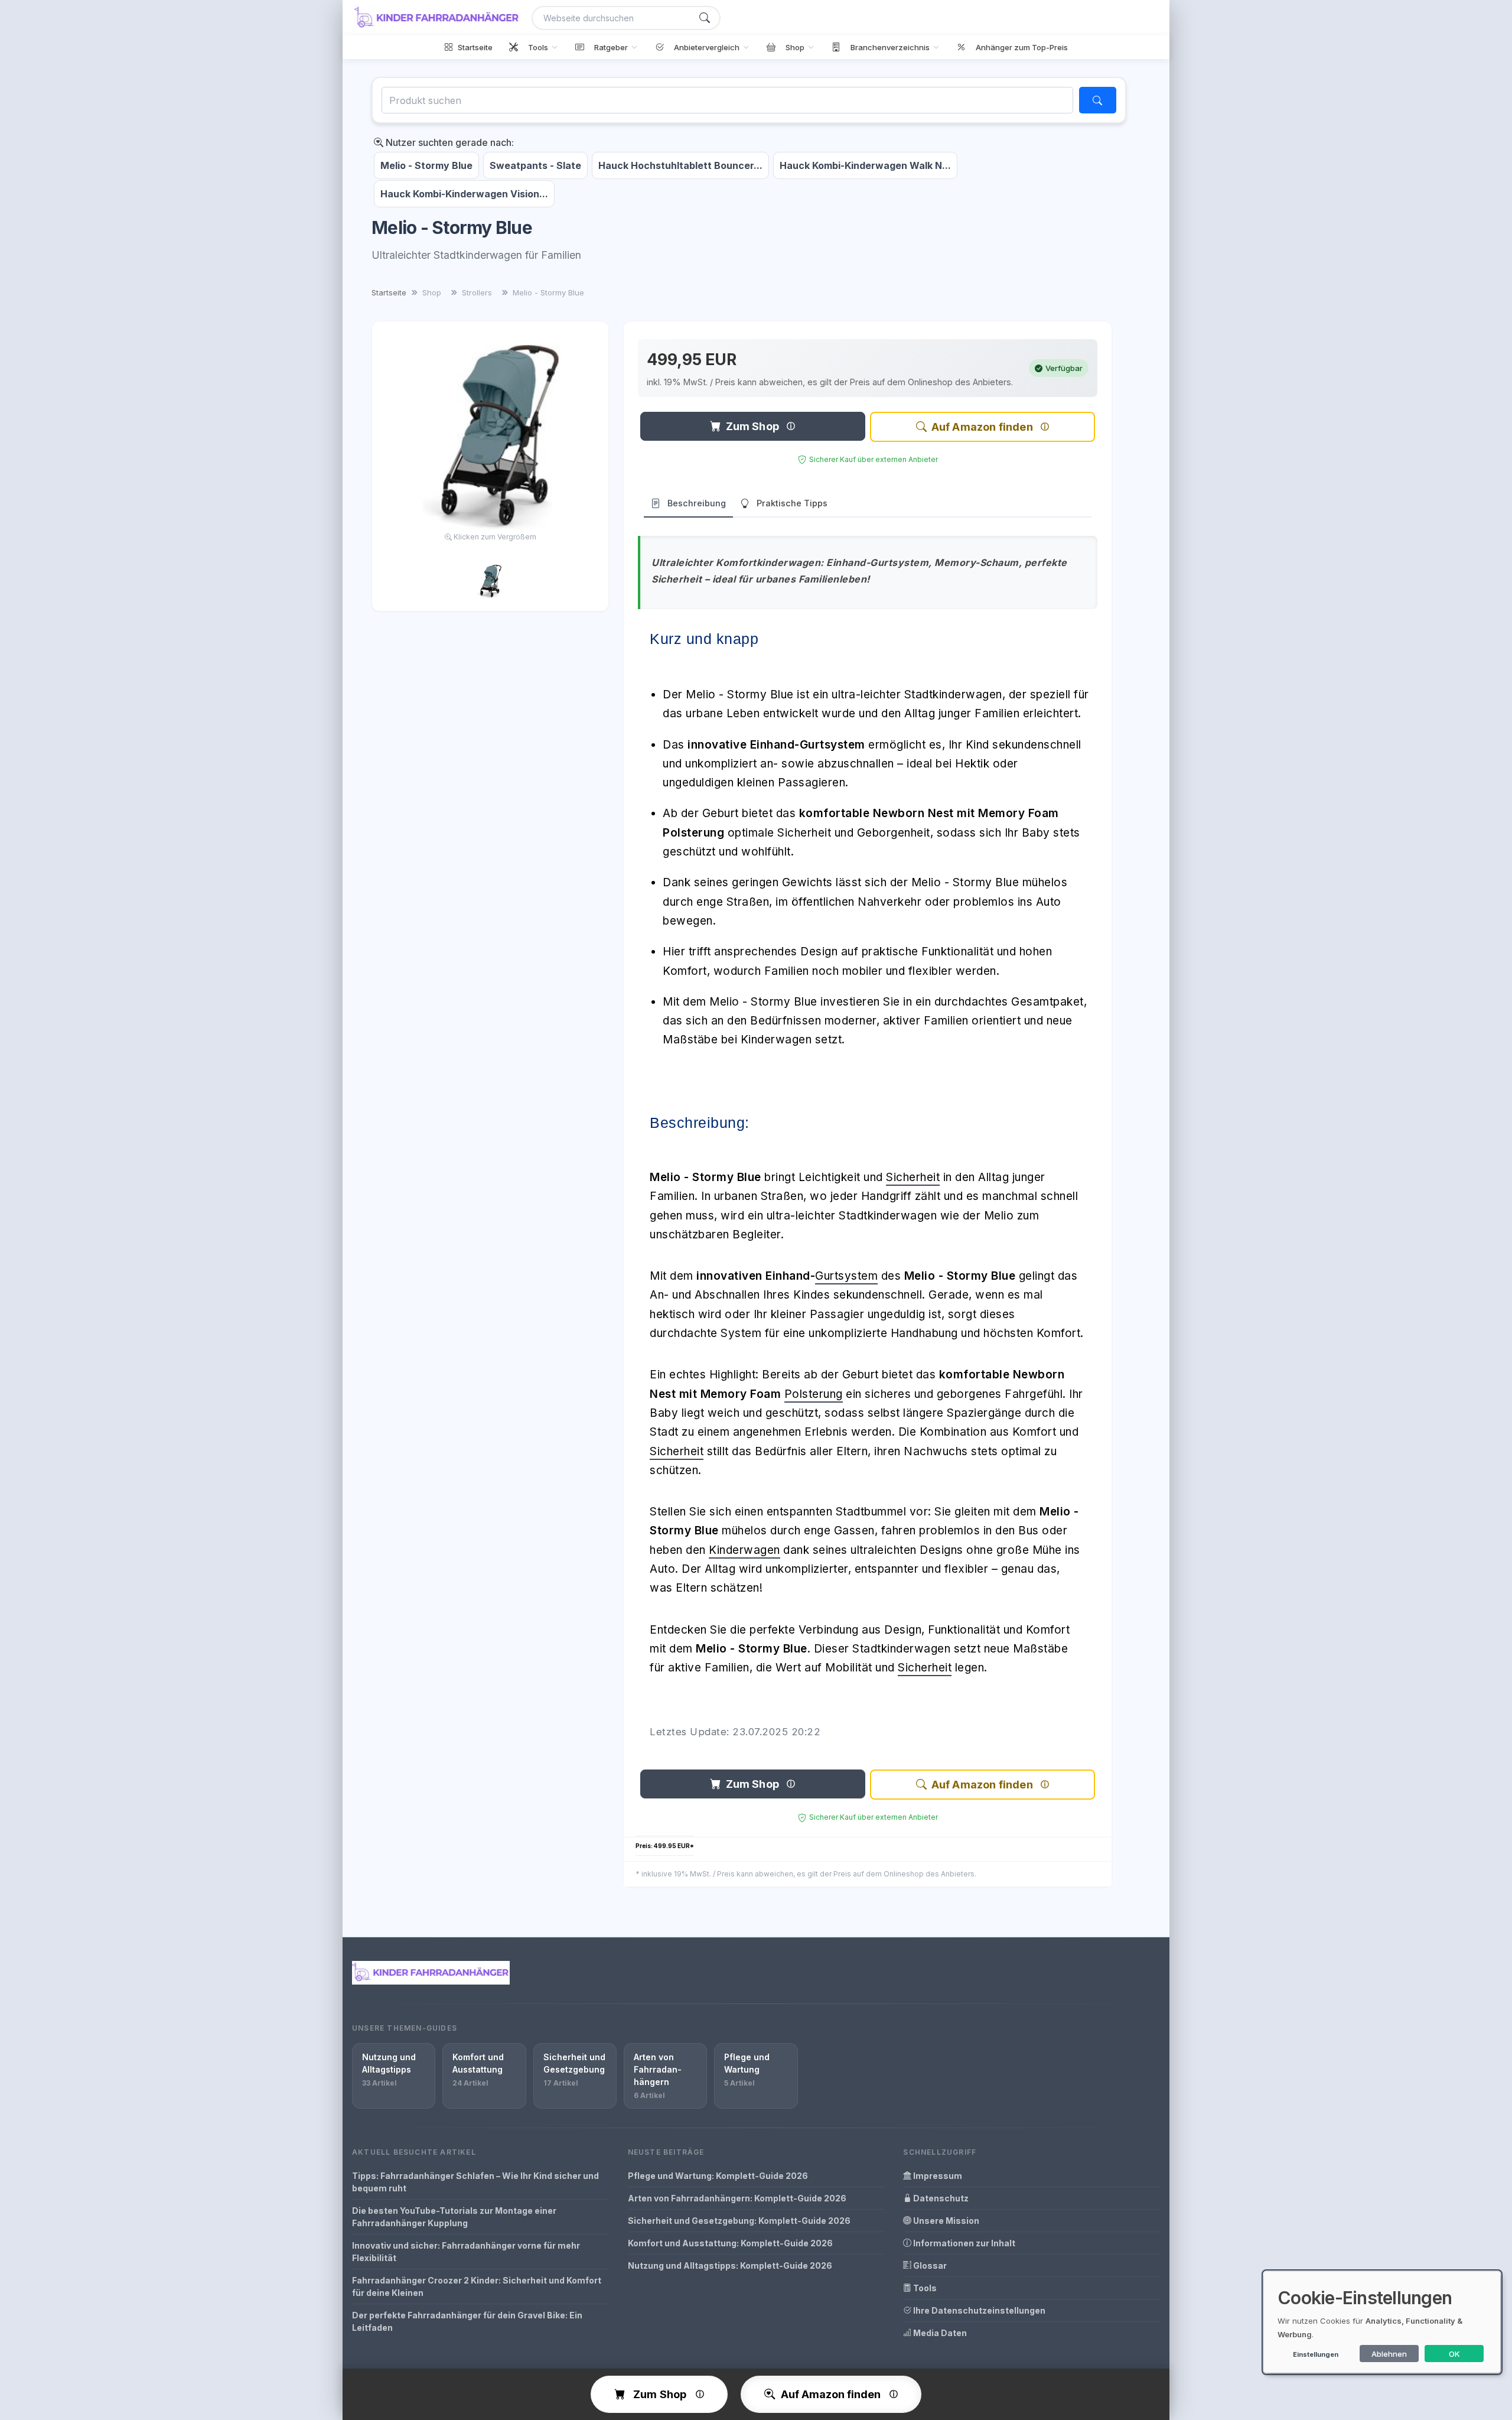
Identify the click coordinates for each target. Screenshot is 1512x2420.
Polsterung (814, 1394)
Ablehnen (1389, 2354)
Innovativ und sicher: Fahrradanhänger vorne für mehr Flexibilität (466, 2252)
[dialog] (1382, 2322)
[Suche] (705, 18)
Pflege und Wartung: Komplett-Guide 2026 (718, 2176)
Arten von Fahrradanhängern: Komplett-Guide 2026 (737, 2198)
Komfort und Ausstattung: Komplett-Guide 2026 (730, 2243)
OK (1454, 2354)
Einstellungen (1316, 2354)
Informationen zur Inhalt (963, 2243)
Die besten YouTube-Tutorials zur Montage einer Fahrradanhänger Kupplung (454, 2217)
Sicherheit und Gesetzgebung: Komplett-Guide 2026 (739, 2221)
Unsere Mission (945, 2221)
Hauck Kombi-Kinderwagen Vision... (464, 194)
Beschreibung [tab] (697, 503)
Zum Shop (752, 426)
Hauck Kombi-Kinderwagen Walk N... (865, 165)
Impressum (937, 2176)
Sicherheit (913, 1177)
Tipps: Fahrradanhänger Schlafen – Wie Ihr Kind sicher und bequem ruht (475, 2182)
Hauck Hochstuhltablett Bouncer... (680, 165)
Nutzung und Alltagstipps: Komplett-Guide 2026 (730, 2266)
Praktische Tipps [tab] (792, 503)
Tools (924, 2288)
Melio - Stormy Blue (426, 165)
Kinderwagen (744, 1550)
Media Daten (939, 2333)
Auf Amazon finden (982, 427)
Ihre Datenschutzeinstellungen (978, 2310)
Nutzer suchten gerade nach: (449, 142)
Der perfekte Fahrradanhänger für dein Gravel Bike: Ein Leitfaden (467, 2321)
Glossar (929, 2266)
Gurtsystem (846, 1276)
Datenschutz (940, 2198)
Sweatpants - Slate (535, 165)
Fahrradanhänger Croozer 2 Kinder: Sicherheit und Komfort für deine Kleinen (477, 2286)
